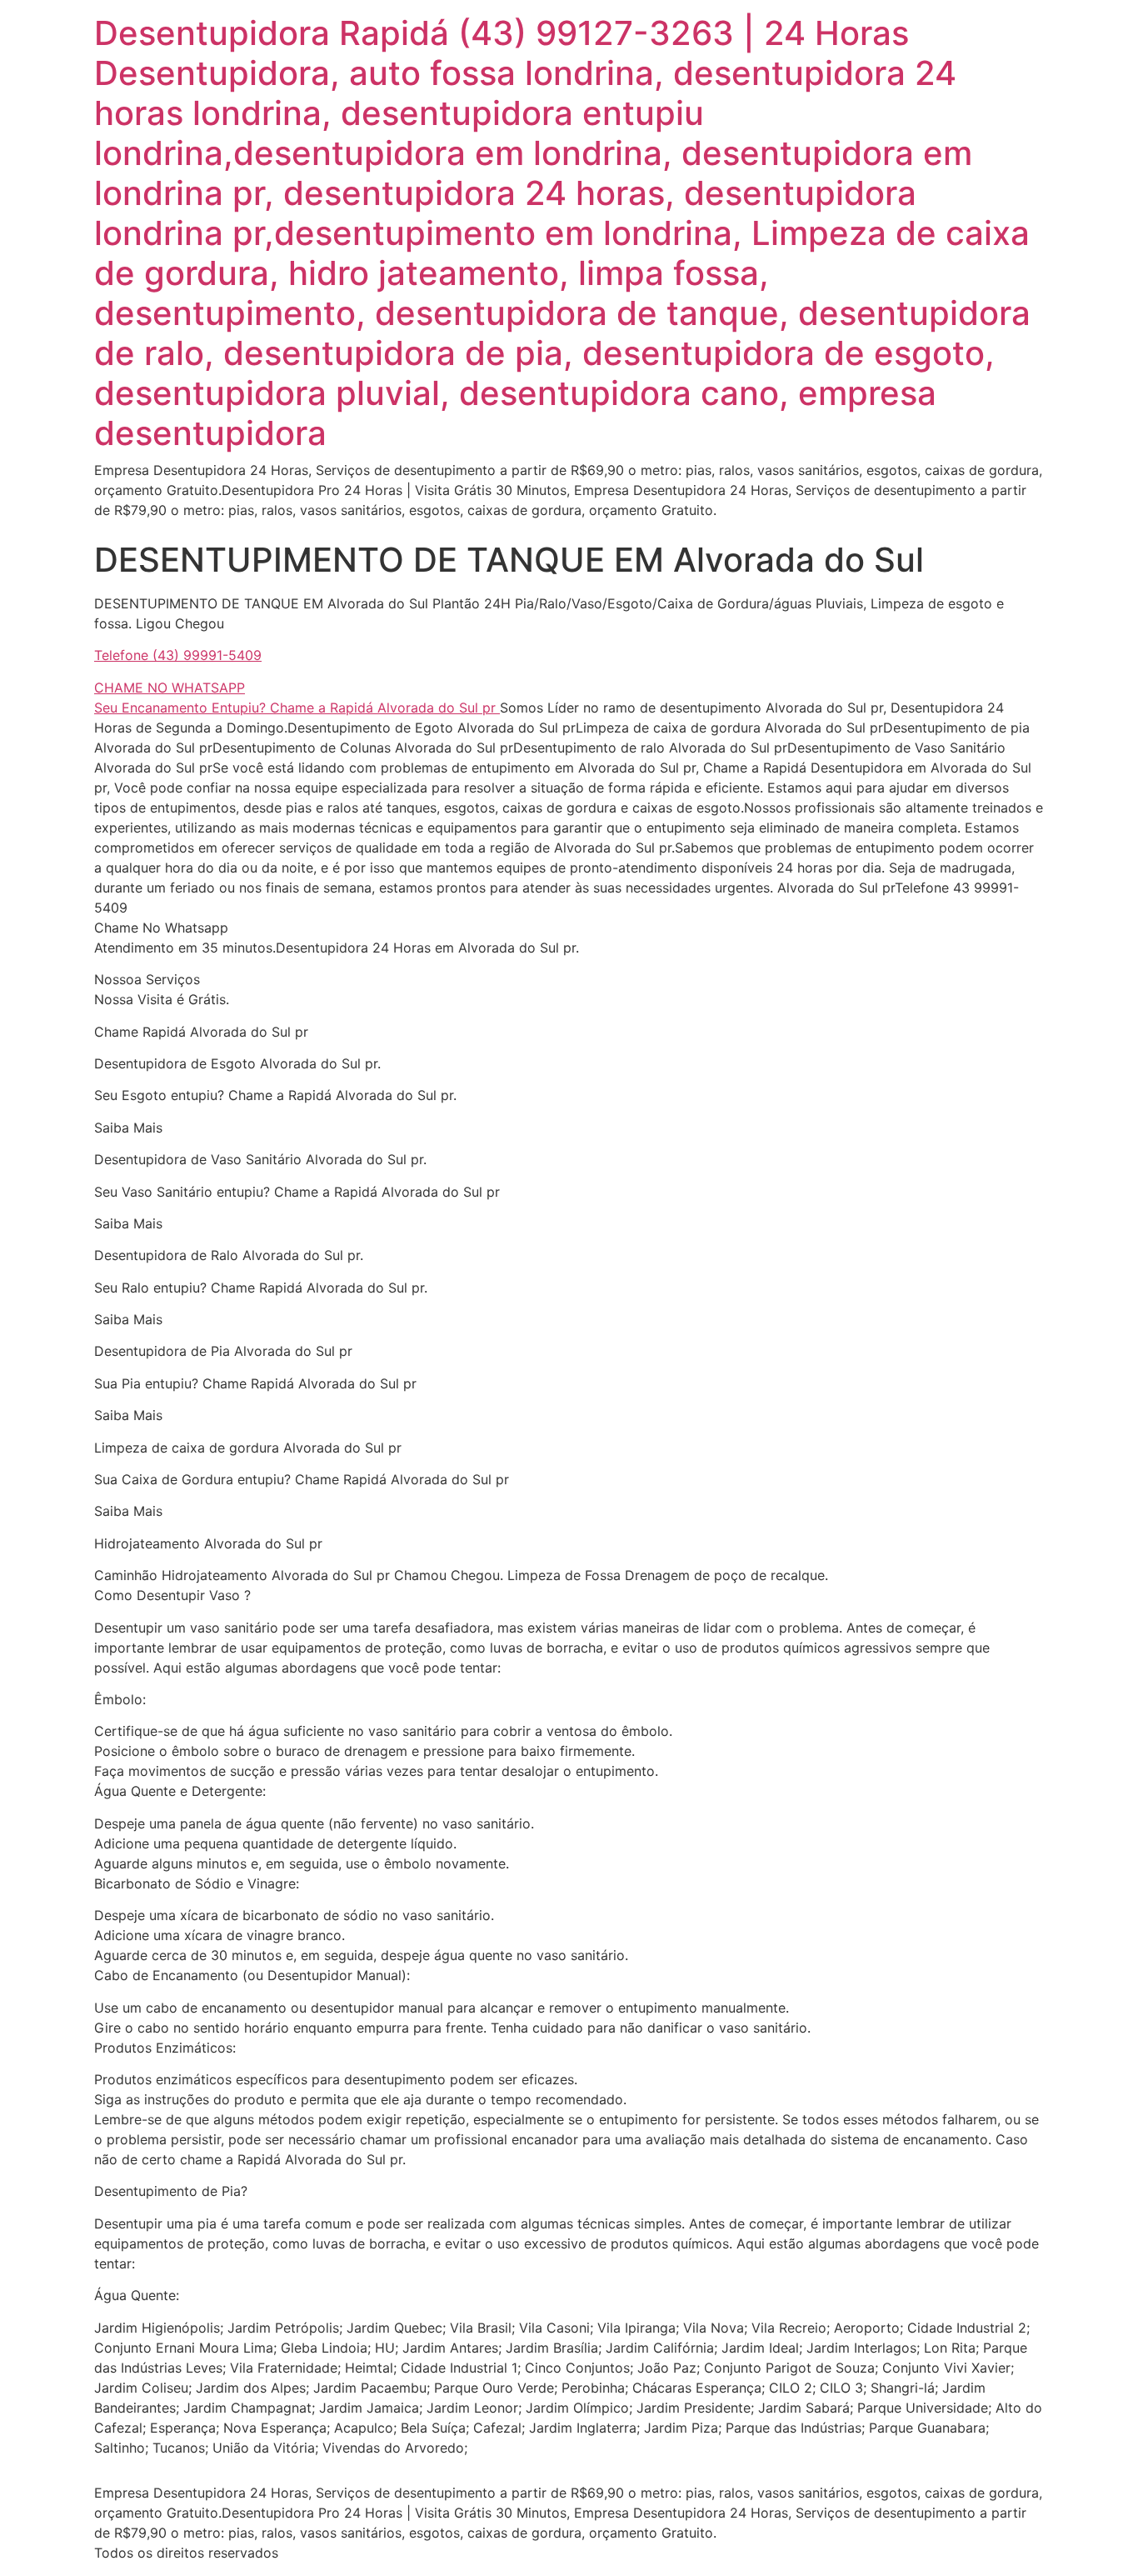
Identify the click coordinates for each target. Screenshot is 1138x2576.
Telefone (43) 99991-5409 (178, 655)
